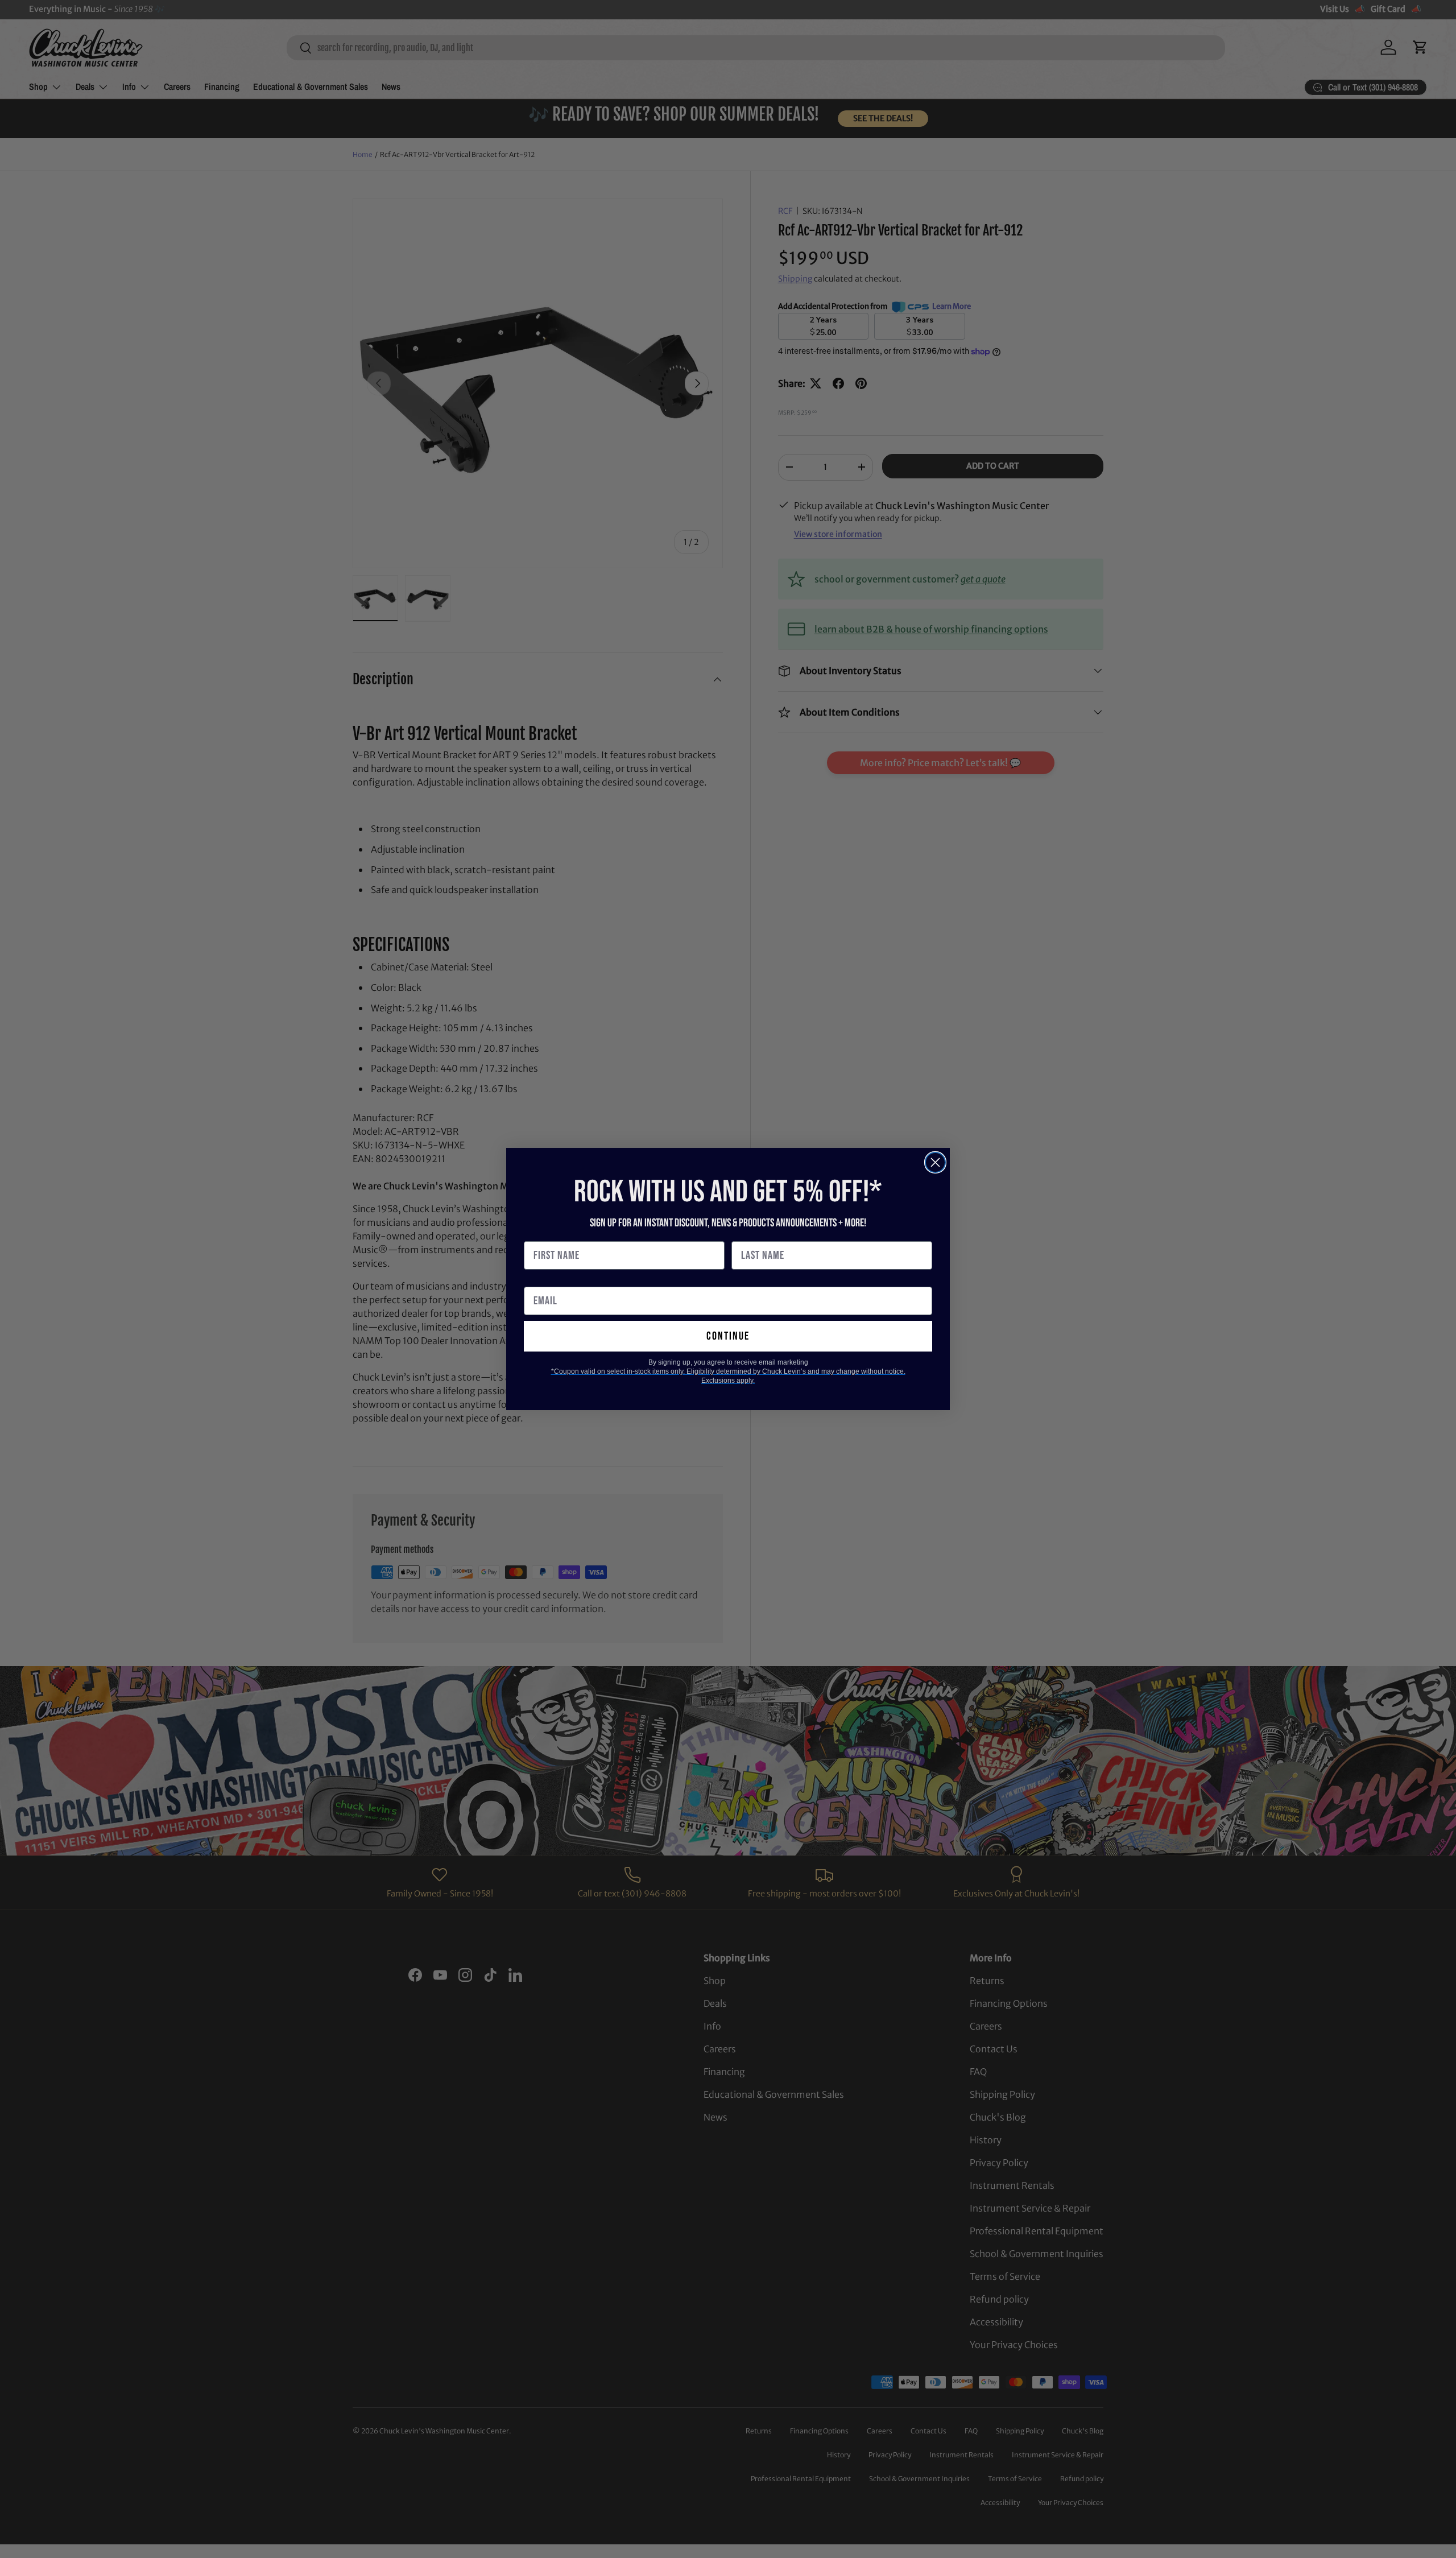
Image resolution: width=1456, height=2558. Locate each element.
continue (728, 1336)
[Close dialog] (935, 1162)
